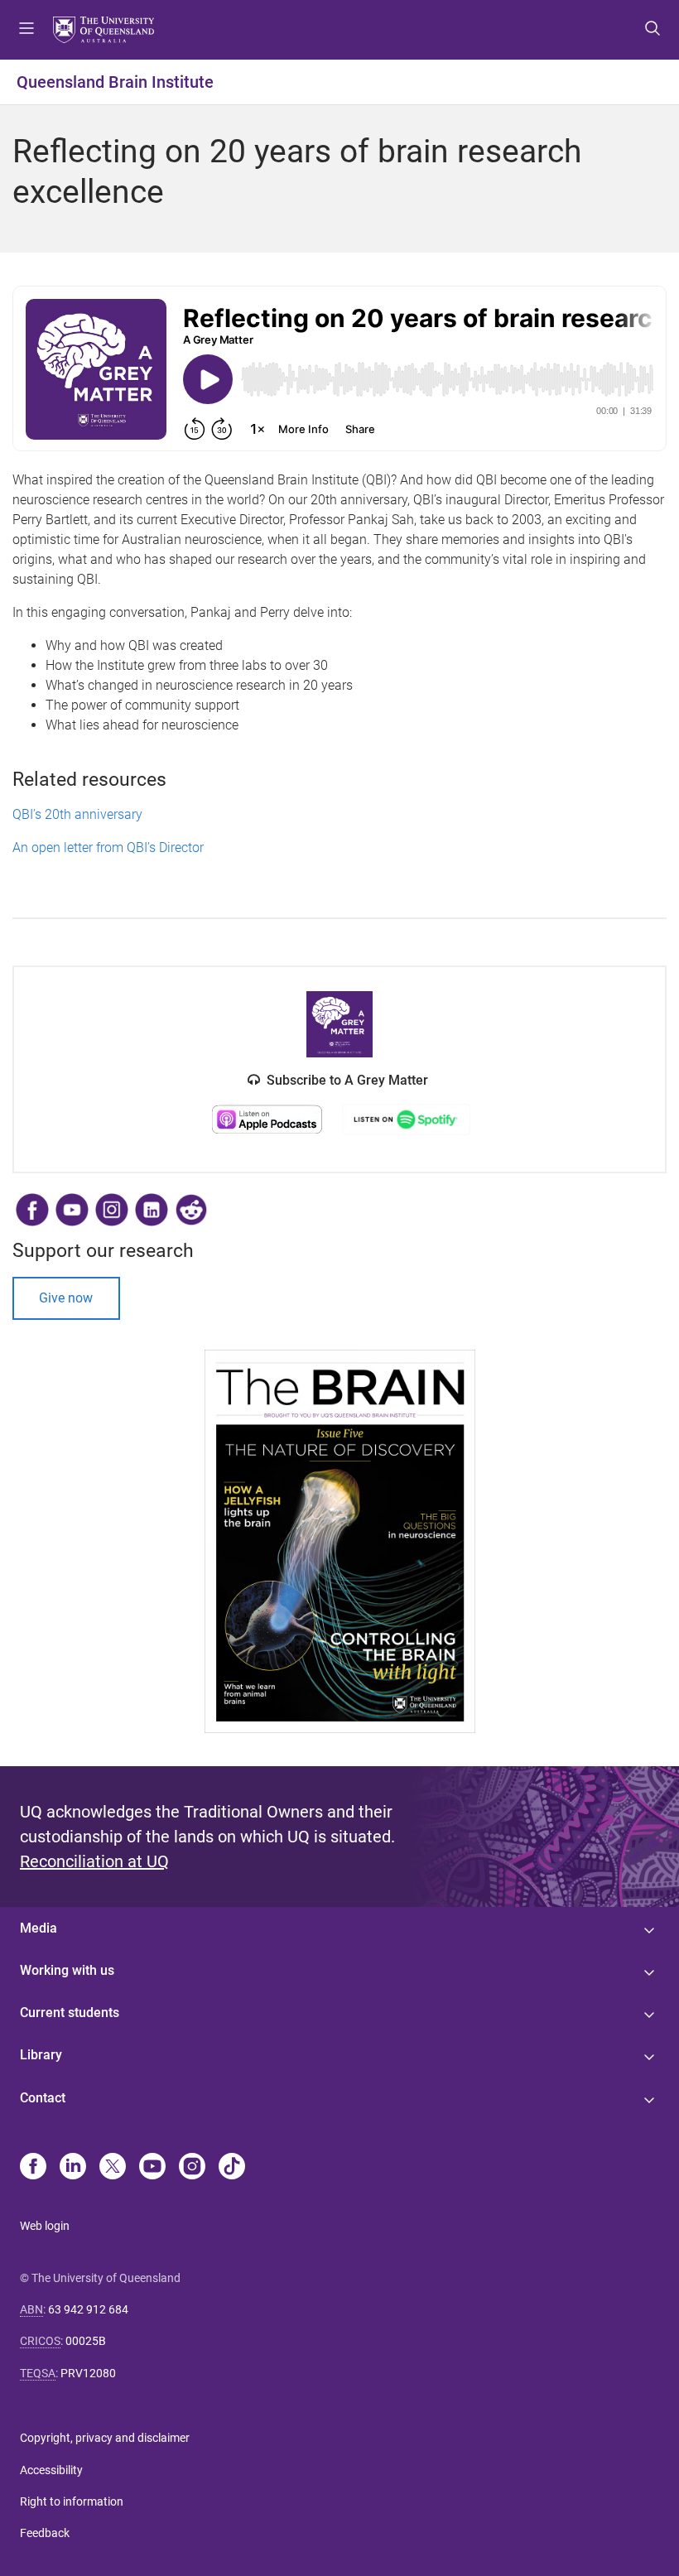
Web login (45, 2226)
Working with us (67, 1970)
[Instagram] (192, 2168)
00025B (86, 2341)
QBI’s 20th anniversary (79, 814)
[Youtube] (152, 2168)
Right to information (72, 2501)
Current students (70, 2013)
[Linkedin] (73, 2168)
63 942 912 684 (88, 2309)
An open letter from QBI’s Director (111, 847)
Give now (66, 1298)
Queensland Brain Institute (115, 82)
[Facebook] (33, 2168)
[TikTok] (232, 2168)
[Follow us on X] (113, 2168)
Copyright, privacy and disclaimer (105, 2438)
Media (39, 1928)
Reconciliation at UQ (94, 1861)
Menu (26, 30)
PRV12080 (88, 2373)
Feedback (45, 2533)
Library (41, 2055)
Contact (43, 2098)
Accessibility (51, 2470)
